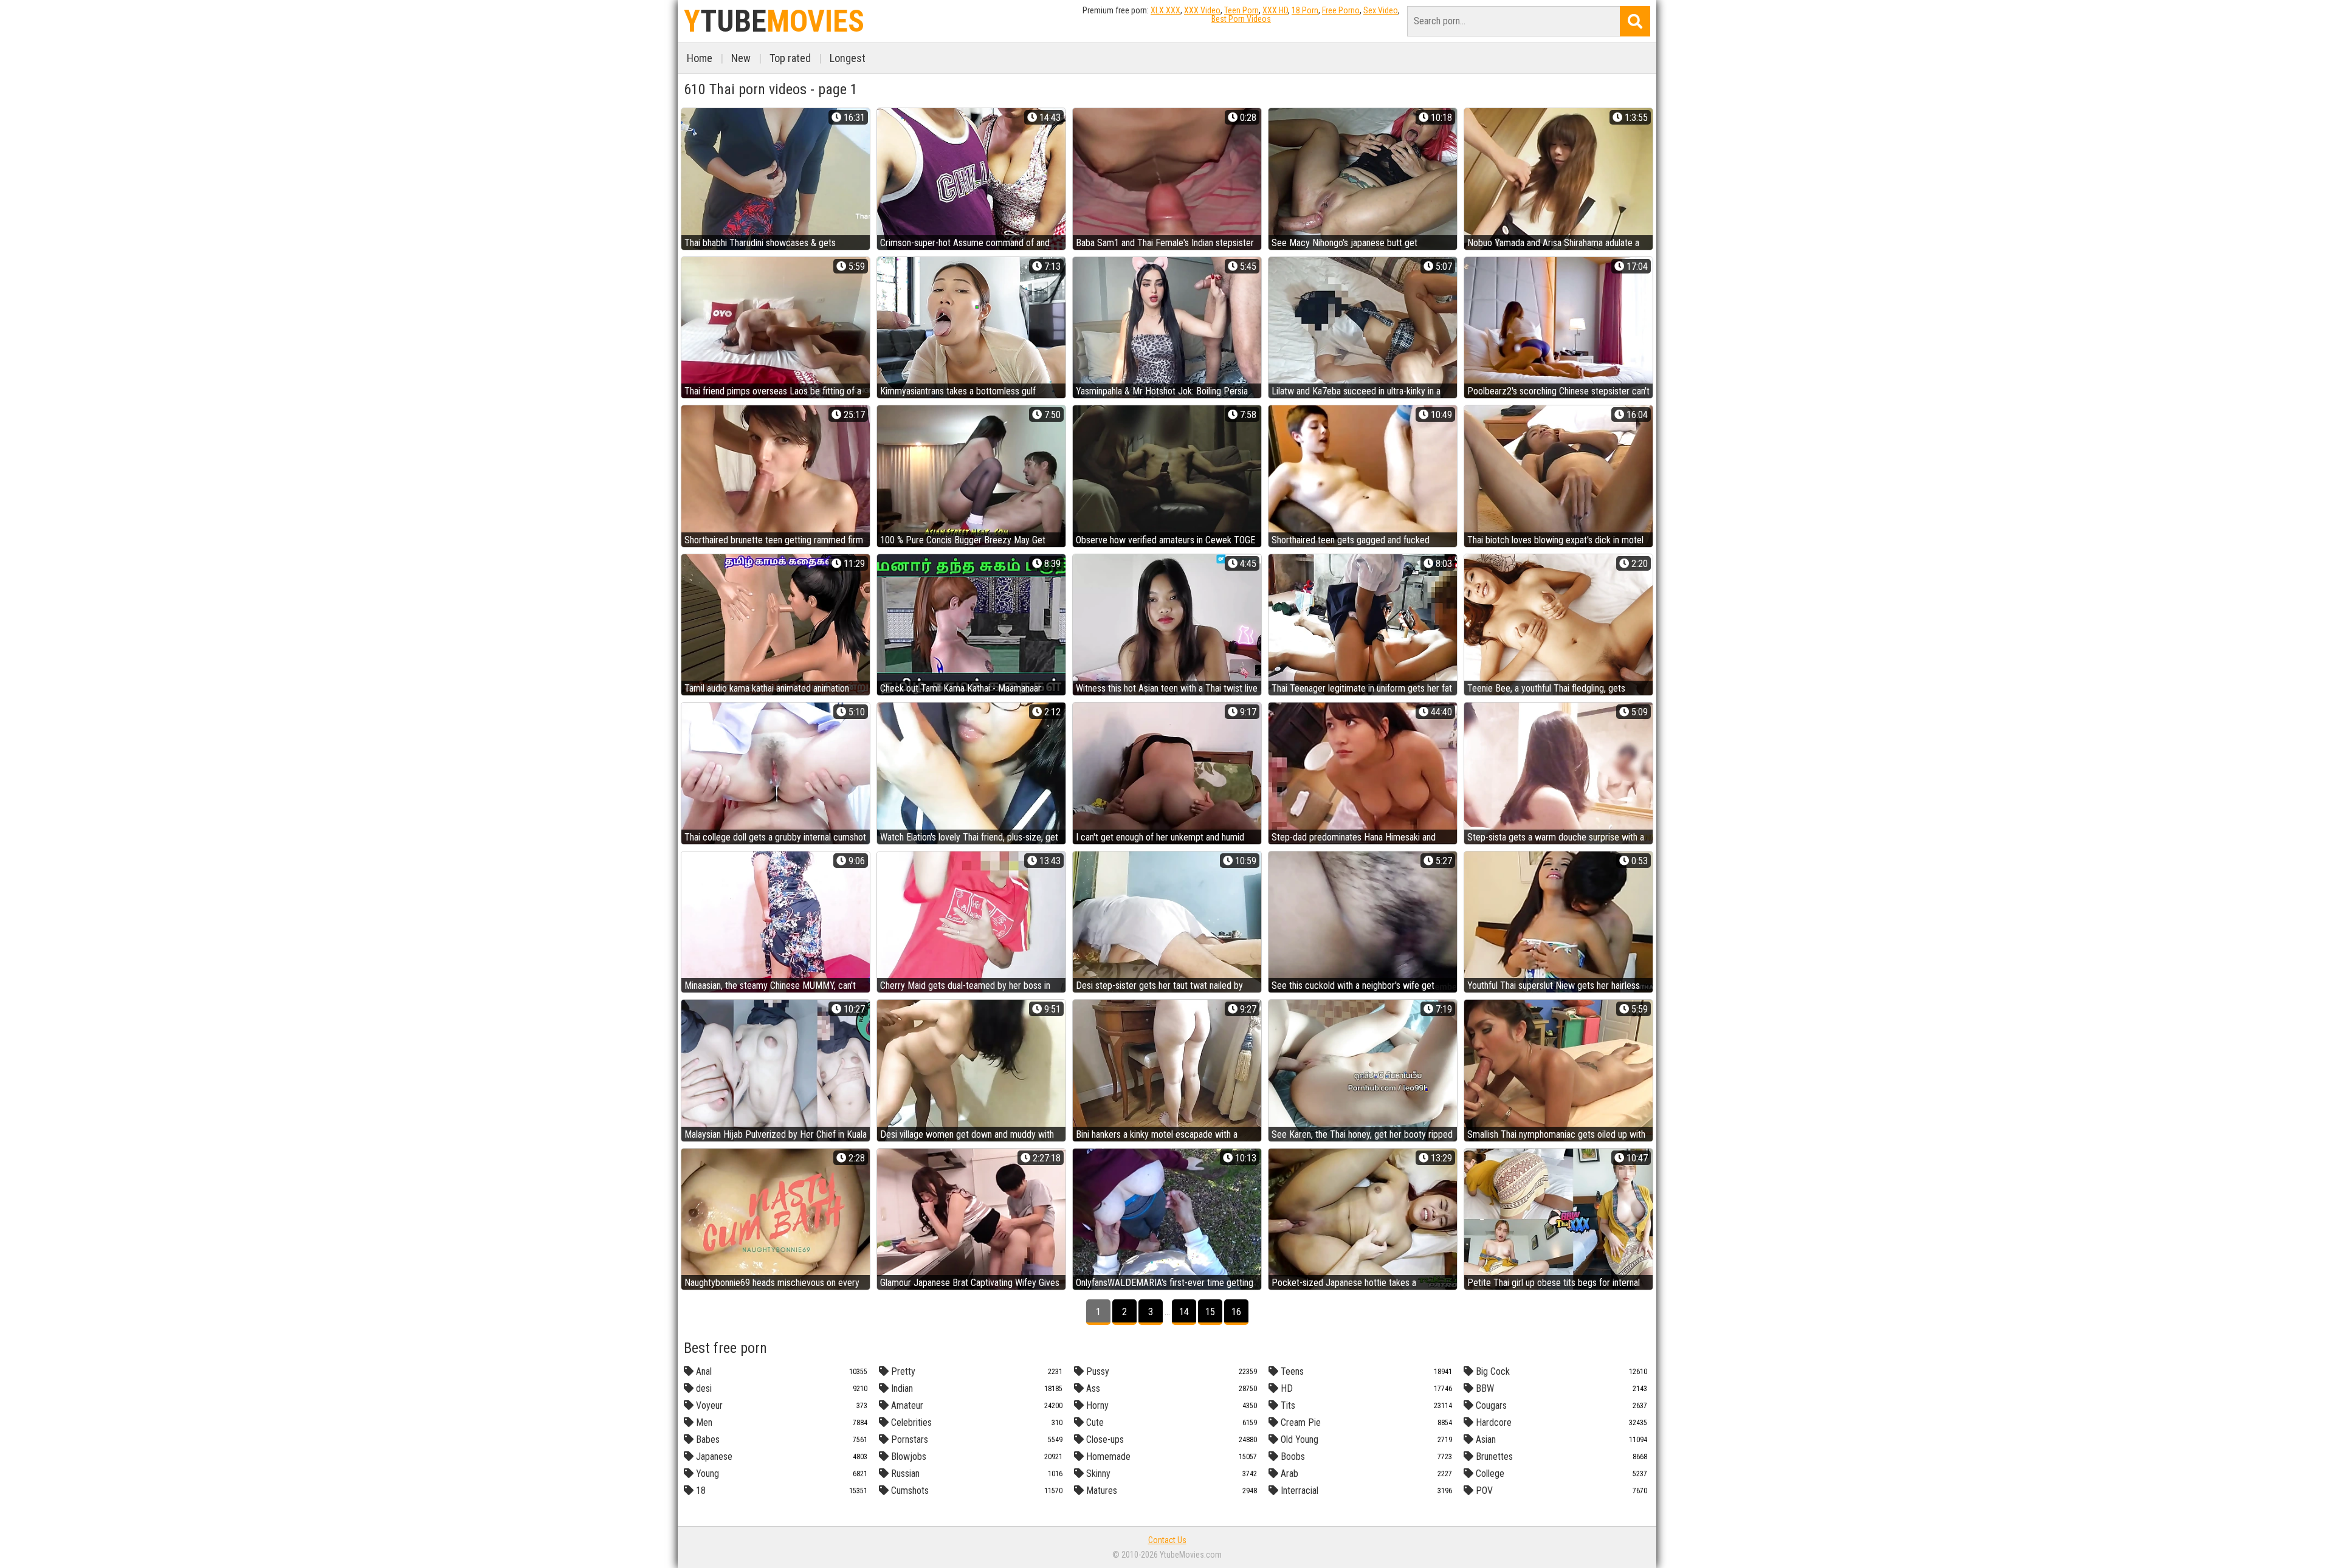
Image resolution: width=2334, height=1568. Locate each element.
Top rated (790, 58)
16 (1236, 1312)
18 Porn (1305, 10)
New (741, 58)
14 (1184, 1312)
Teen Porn (1241, 10)
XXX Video (1202, 10)
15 (1210, 1312)
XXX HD (1275, 10)
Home (700, 58)
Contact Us (1167, 1540)
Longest (848, 58)
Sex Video (1381, 10)
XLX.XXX (1165, 10)
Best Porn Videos (1241, 19)
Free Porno (1341, 10)
